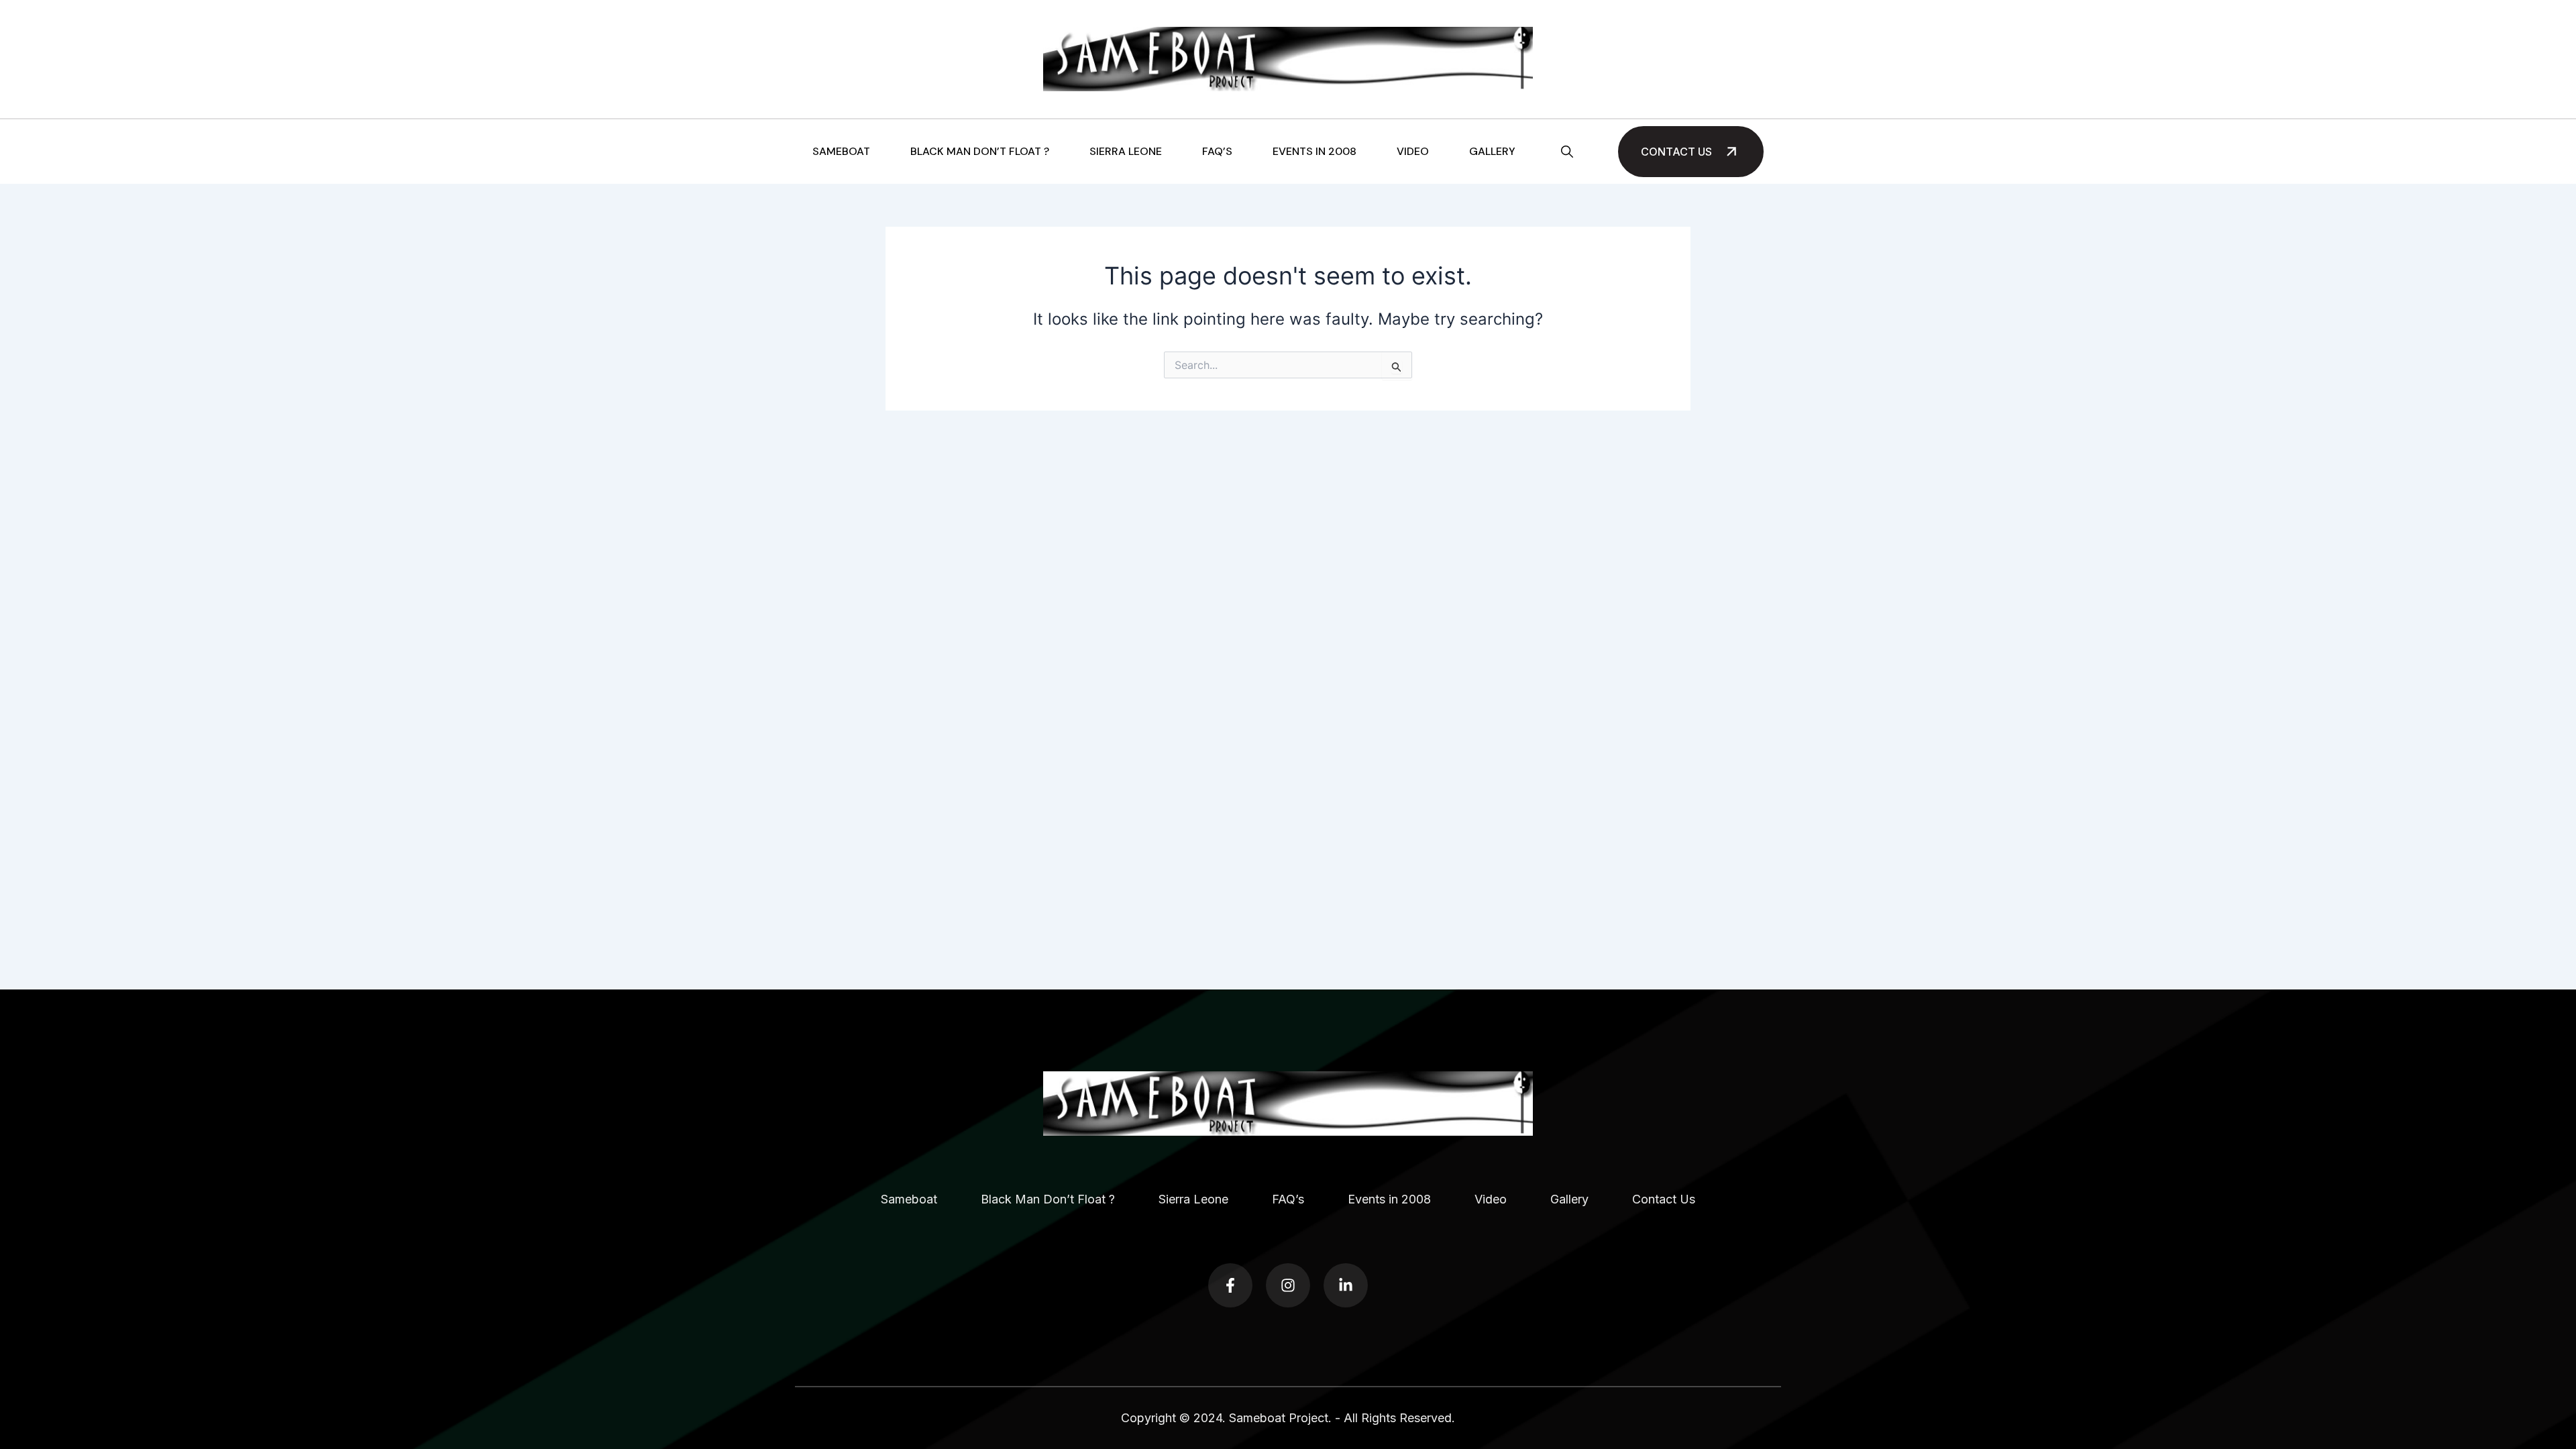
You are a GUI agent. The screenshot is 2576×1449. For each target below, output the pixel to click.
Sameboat (841, 152)
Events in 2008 (1314, 152)
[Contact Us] (1731, 152)
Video (1413, 152)
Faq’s (1217, 152)
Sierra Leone (1126, 152)
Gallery (1492, 152)
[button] (1567, 152)
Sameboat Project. (1280, 1418)
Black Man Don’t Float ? (980, 152)
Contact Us (1676, 152)
